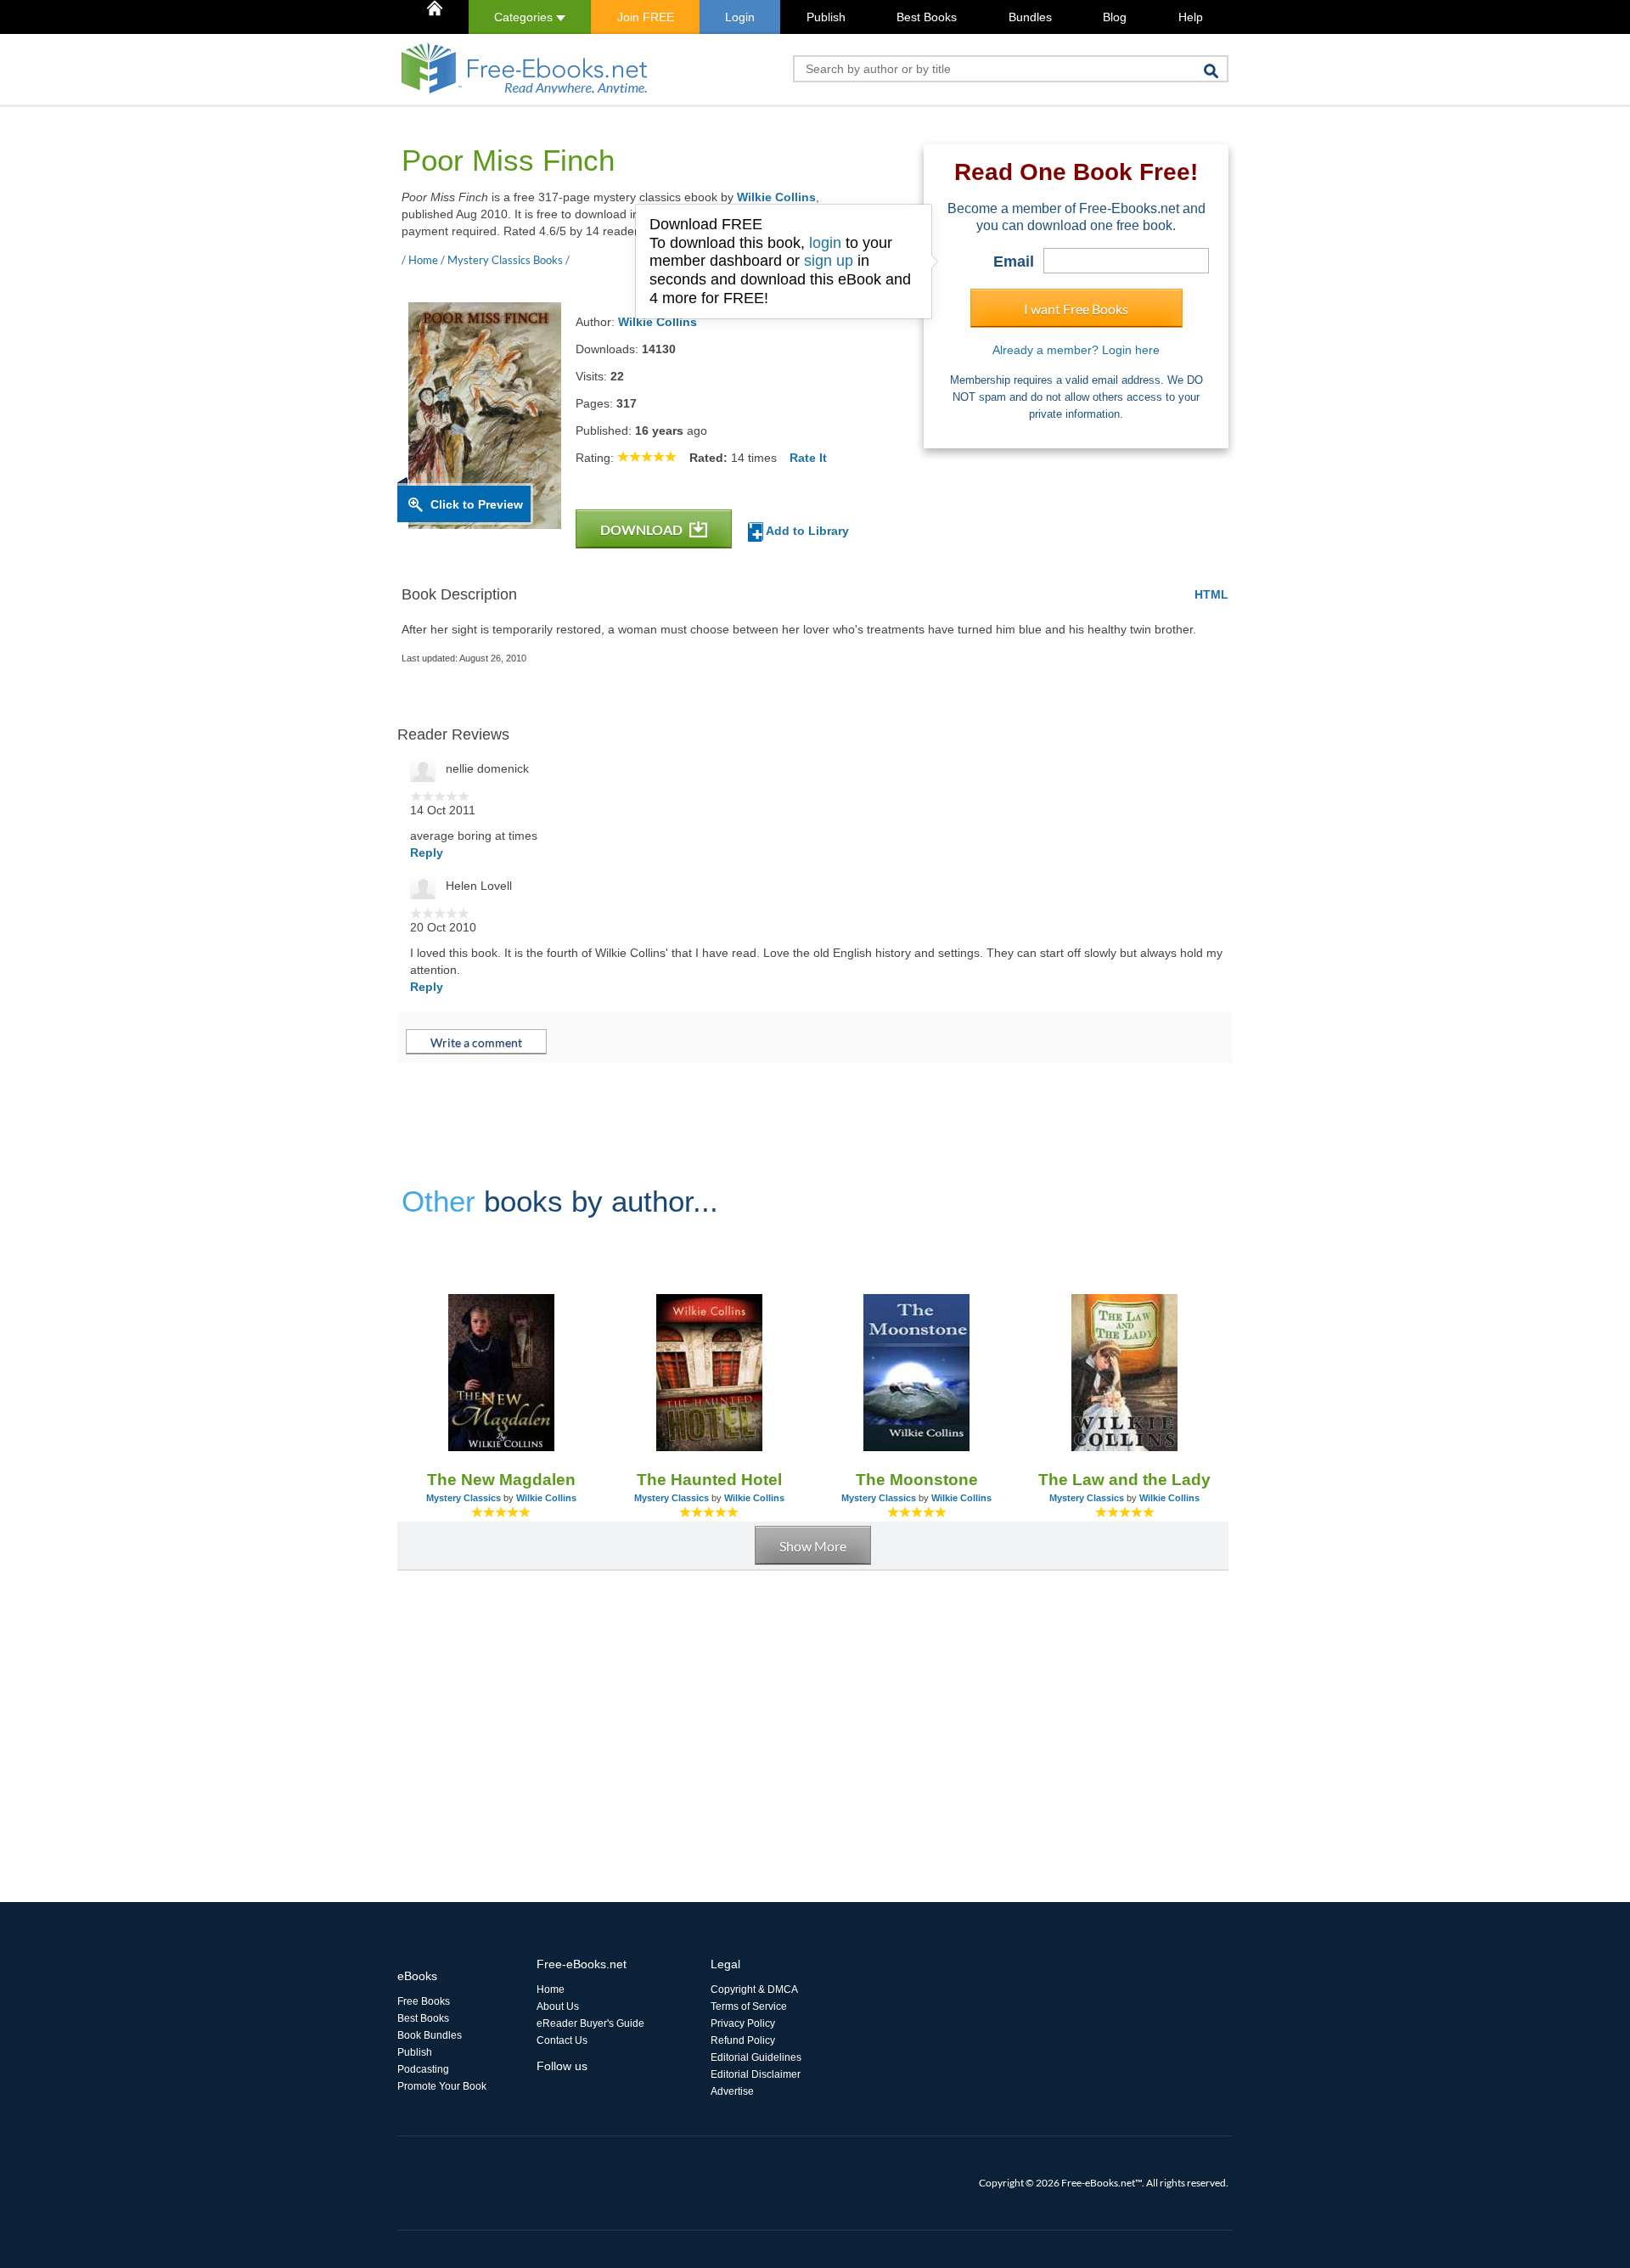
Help (1191, 17)
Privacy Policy (743, 2023)
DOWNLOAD (643, 529)
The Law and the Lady (1124, 1480)
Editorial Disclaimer (756, 2074)
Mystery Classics (464, 1498)
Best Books (927, 17)
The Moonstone (917, 1480)
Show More (813, 1546)
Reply (427, 853)
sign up (829, 261)
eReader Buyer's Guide (590, 2023)
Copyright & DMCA (754, 1989)
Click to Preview (477, 504)
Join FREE (646, 17)
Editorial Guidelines (756, 2057)
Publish (826, 17)
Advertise (732, 2091)
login (825, 243)
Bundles (1030, 17)
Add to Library (806, 531)
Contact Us (562, 2040)
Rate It (808, 458)
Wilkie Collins (776, 197)
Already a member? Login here (1076, 350)
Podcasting (423, 2069)
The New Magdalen (501, 1480)
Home (551, 1989)
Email (1014, 262)
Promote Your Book (442, 2086)
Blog (1115, 17)
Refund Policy (743, 2040)
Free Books (424, 2001)
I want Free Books (1076, 309)
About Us (558, 2006)
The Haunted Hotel (709, 1480)
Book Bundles (430, 2035)
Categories (525, 17)
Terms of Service (749, 2006)
